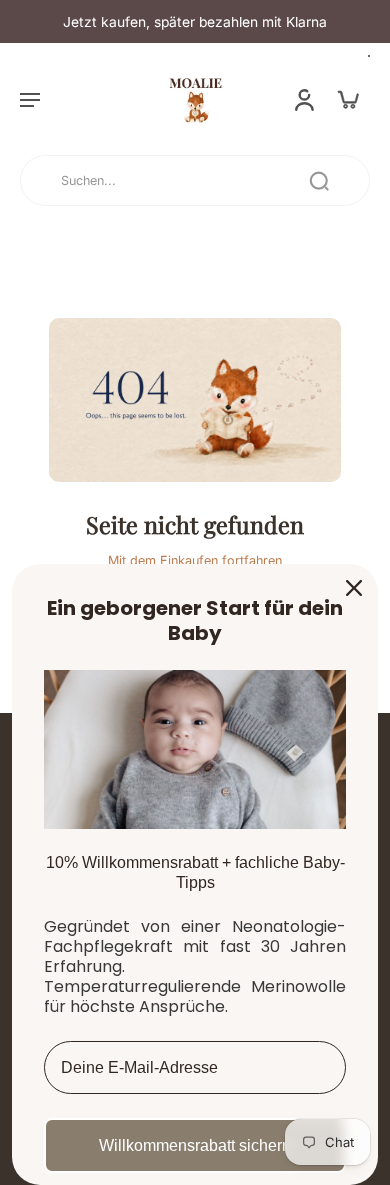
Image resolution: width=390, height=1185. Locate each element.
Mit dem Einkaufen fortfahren (195, 560)
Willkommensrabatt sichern (195, 1145)
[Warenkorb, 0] (348, 99)
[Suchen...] (319, 181)
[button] (30, 99)
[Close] (354, 588)
